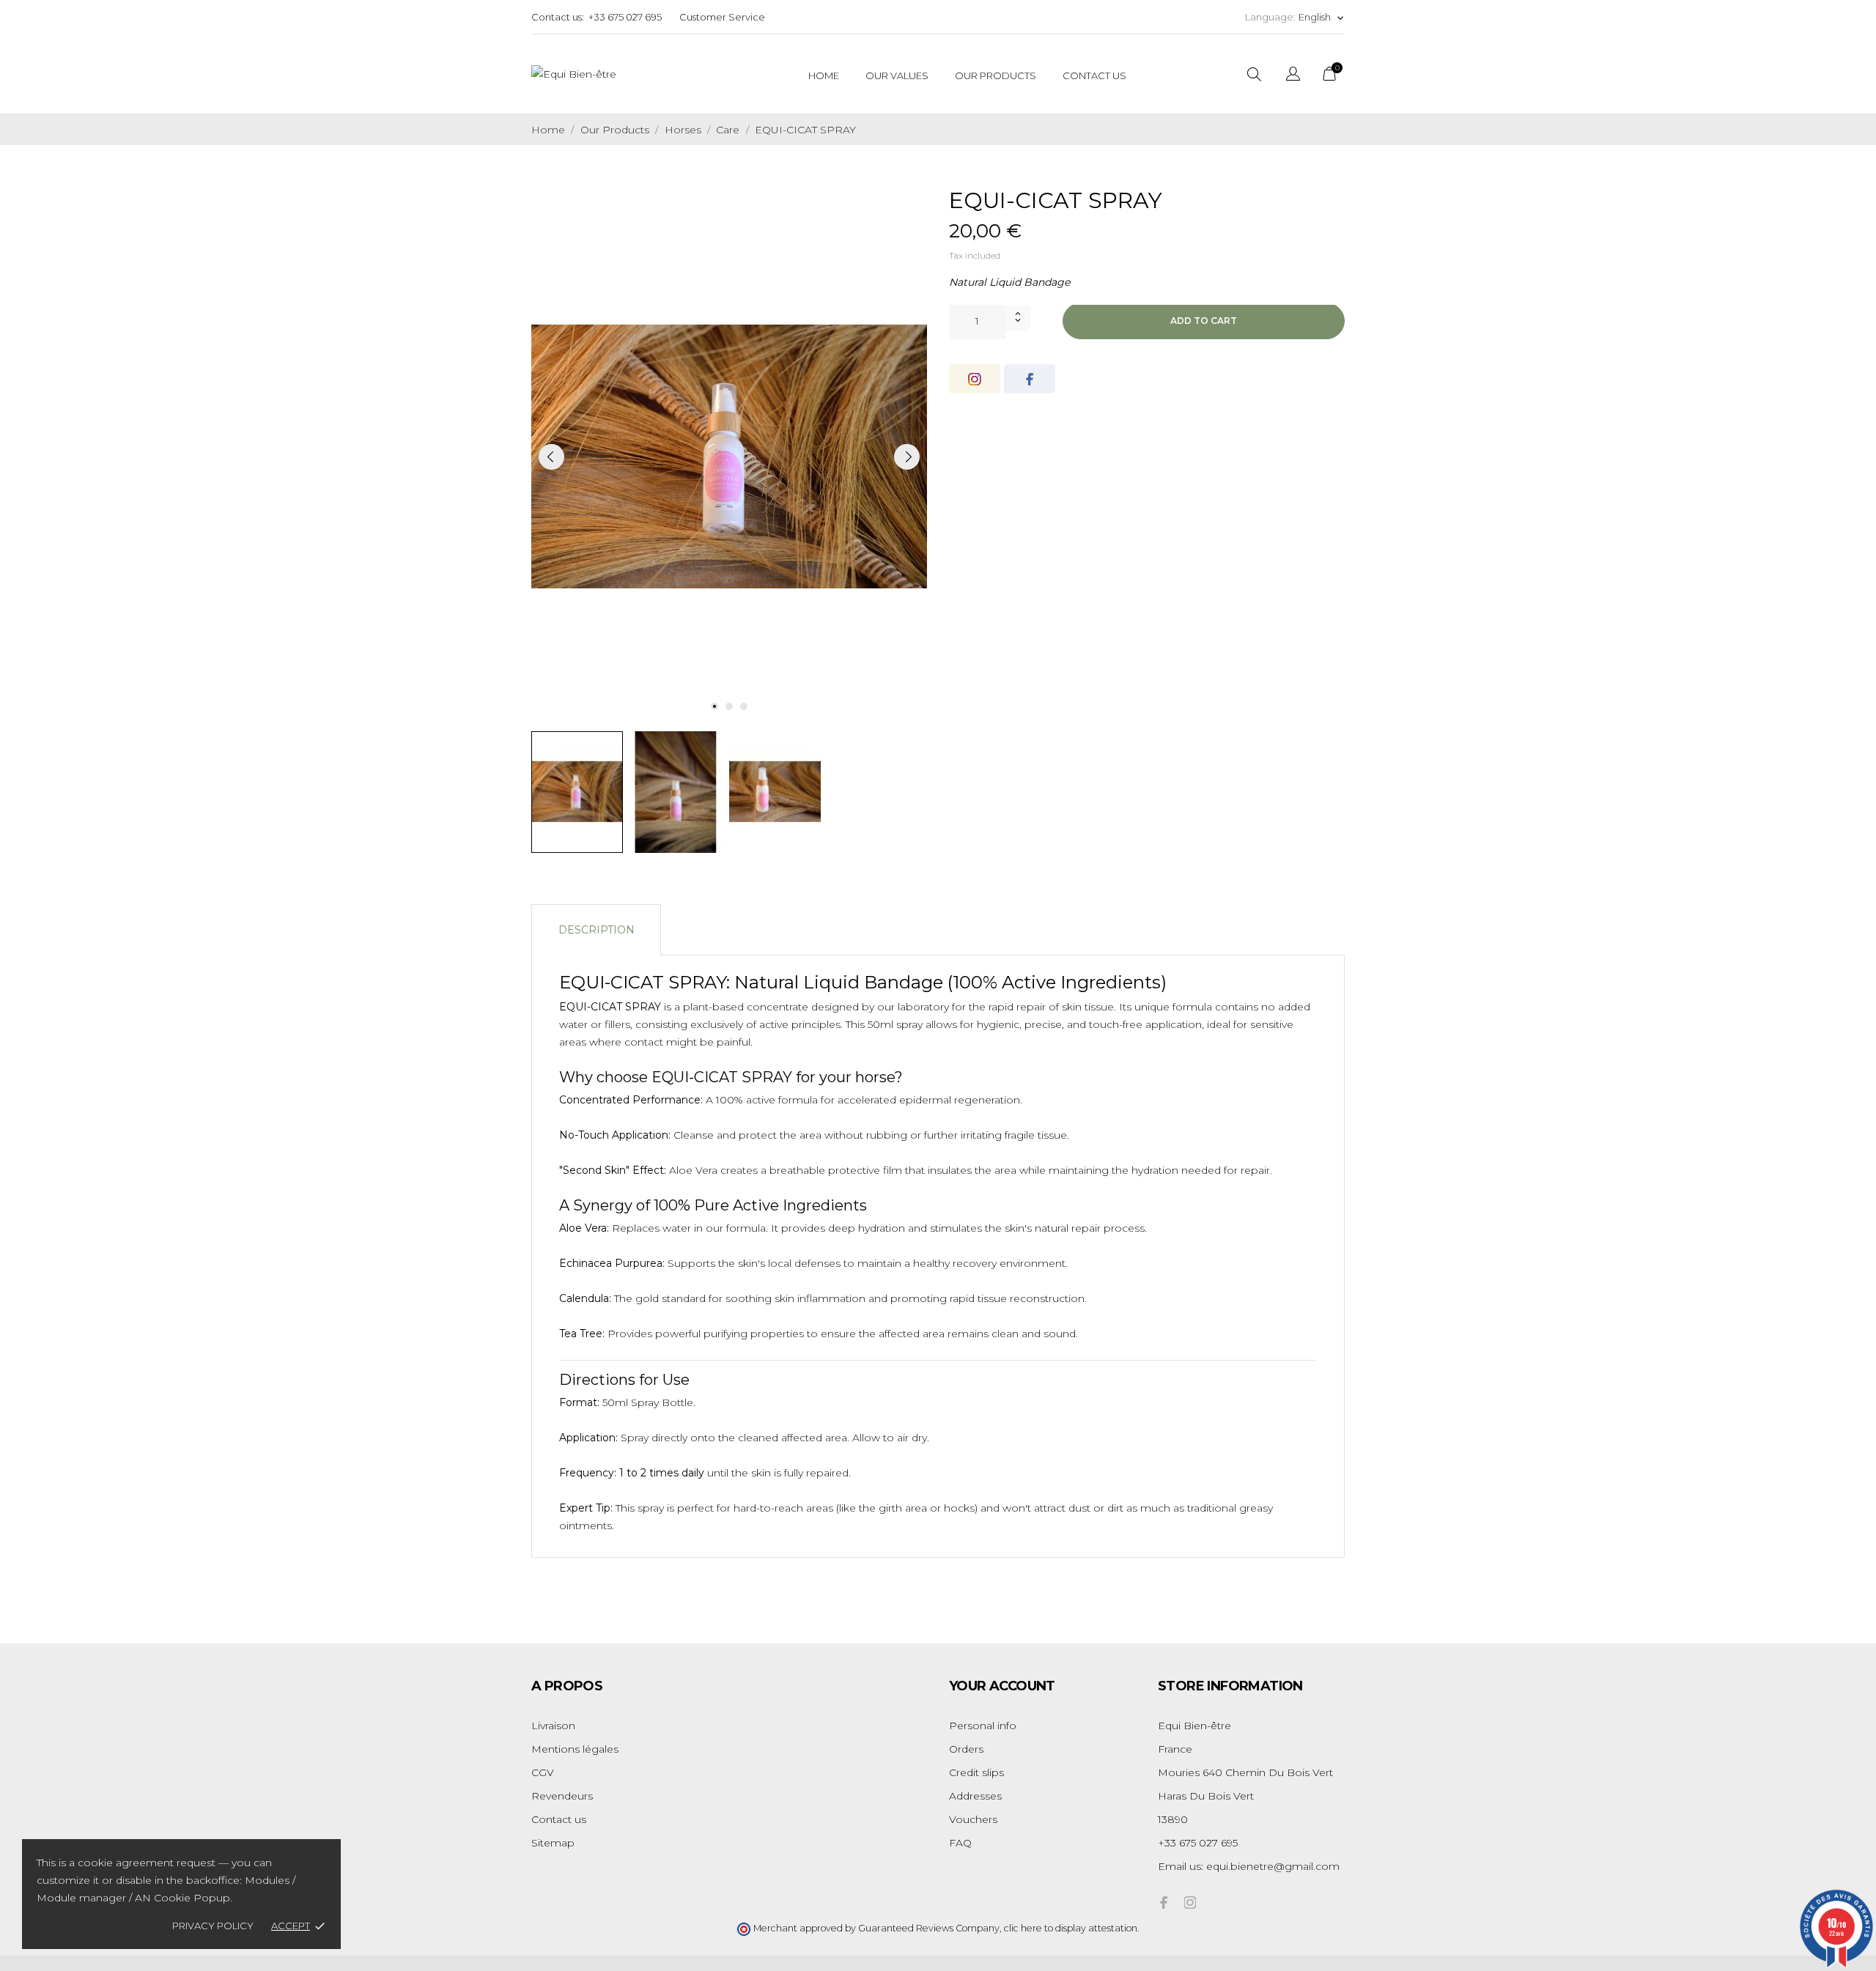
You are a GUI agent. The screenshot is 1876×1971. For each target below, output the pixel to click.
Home (824, 75)
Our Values (897, 75)
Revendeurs (562, 1796)
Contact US (1094, 75)
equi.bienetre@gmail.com (1273, 1866)
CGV (543, 1772)
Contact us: (558, 17)
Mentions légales (575, 1749)
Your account (1002, 1686)
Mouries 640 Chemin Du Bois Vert (1245, 1772)
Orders (966, 1749)
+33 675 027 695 (625, 17)
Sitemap (553, 1843)
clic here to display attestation (1071, 1928)
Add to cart (1204, 321)
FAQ (960, 1843)
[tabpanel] (729, 456)
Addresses (975, 1796)
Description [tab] (597, 930)
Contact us (559, 1819)
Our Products (996, 75)
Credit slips (976, 1772)
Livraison (553, 1726)
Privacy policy (213, 1926)
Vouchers (973, 1819)
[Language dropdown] (1293, 76)
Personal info (983, 1726)
